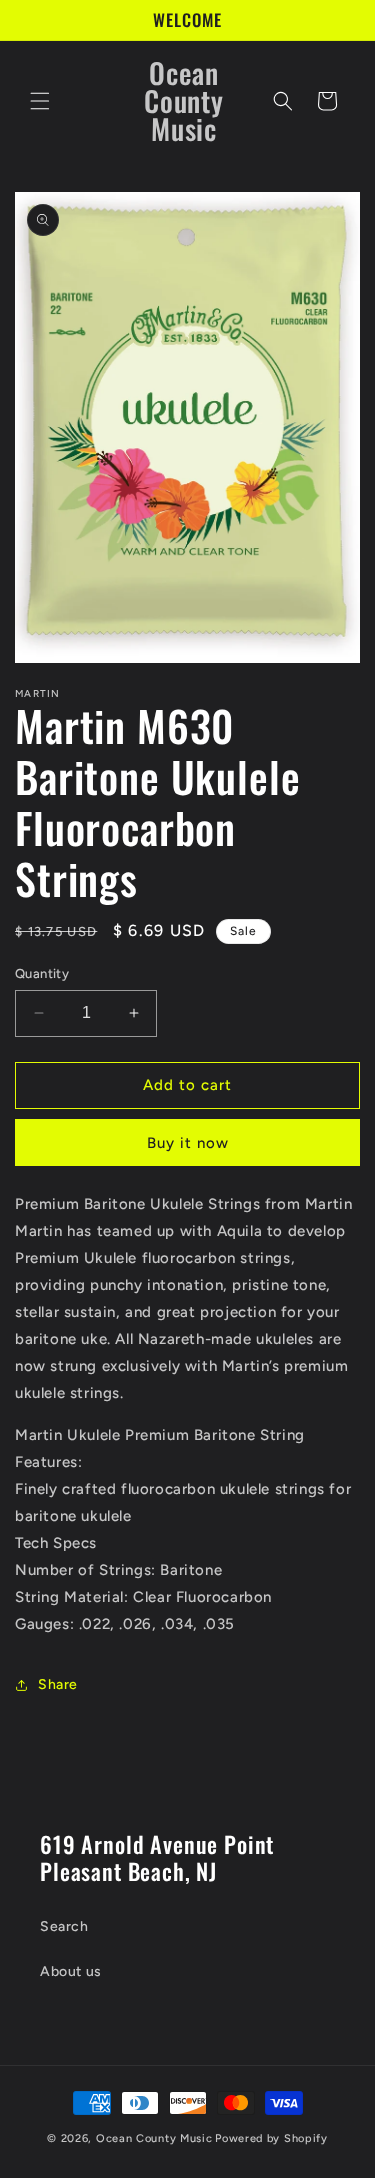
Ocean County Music (154, 2138)
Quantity (42, 973)
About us (71, 1971)
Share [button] (58, 1684)
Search (64, 1926)
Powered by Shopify (271, 2138)
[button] (40, 101)
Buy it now (188, 1143)
